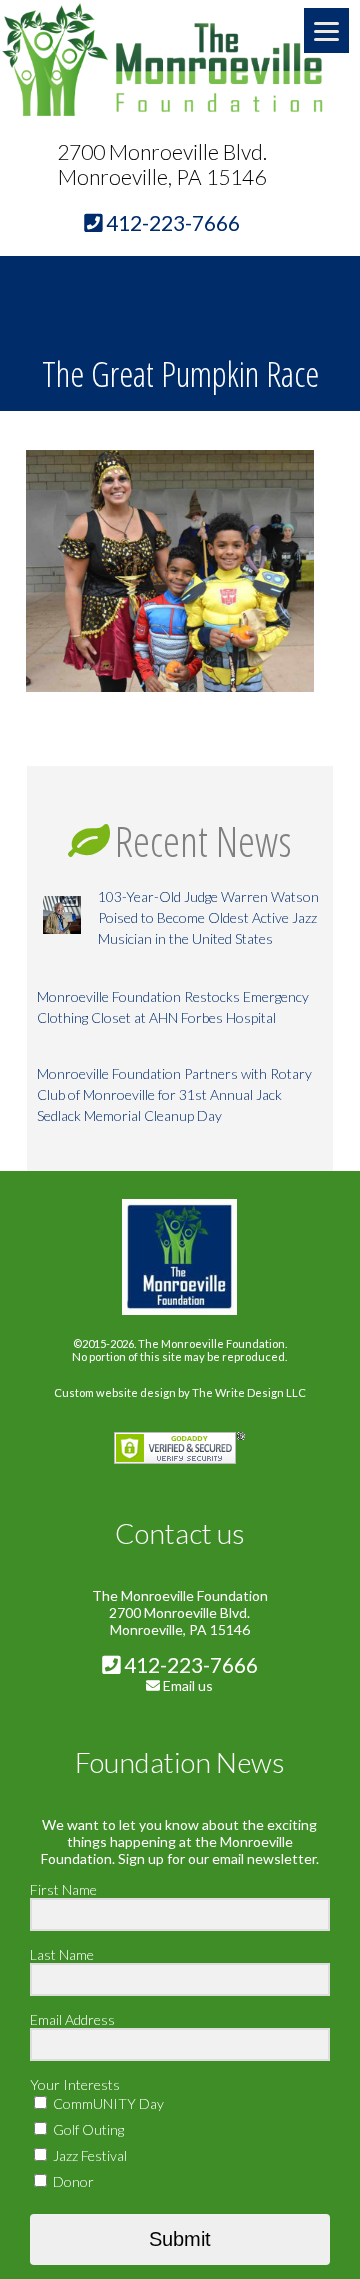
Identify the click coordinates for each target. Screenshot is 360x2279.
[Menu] (326, 30)
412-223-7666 (189, 1664)
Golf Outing (87, 2129)
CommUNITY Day (107, 2103)
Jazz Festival (88, 2155)
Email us (188, 1685)
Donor (72, 2181)
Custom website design (115, 1392)
